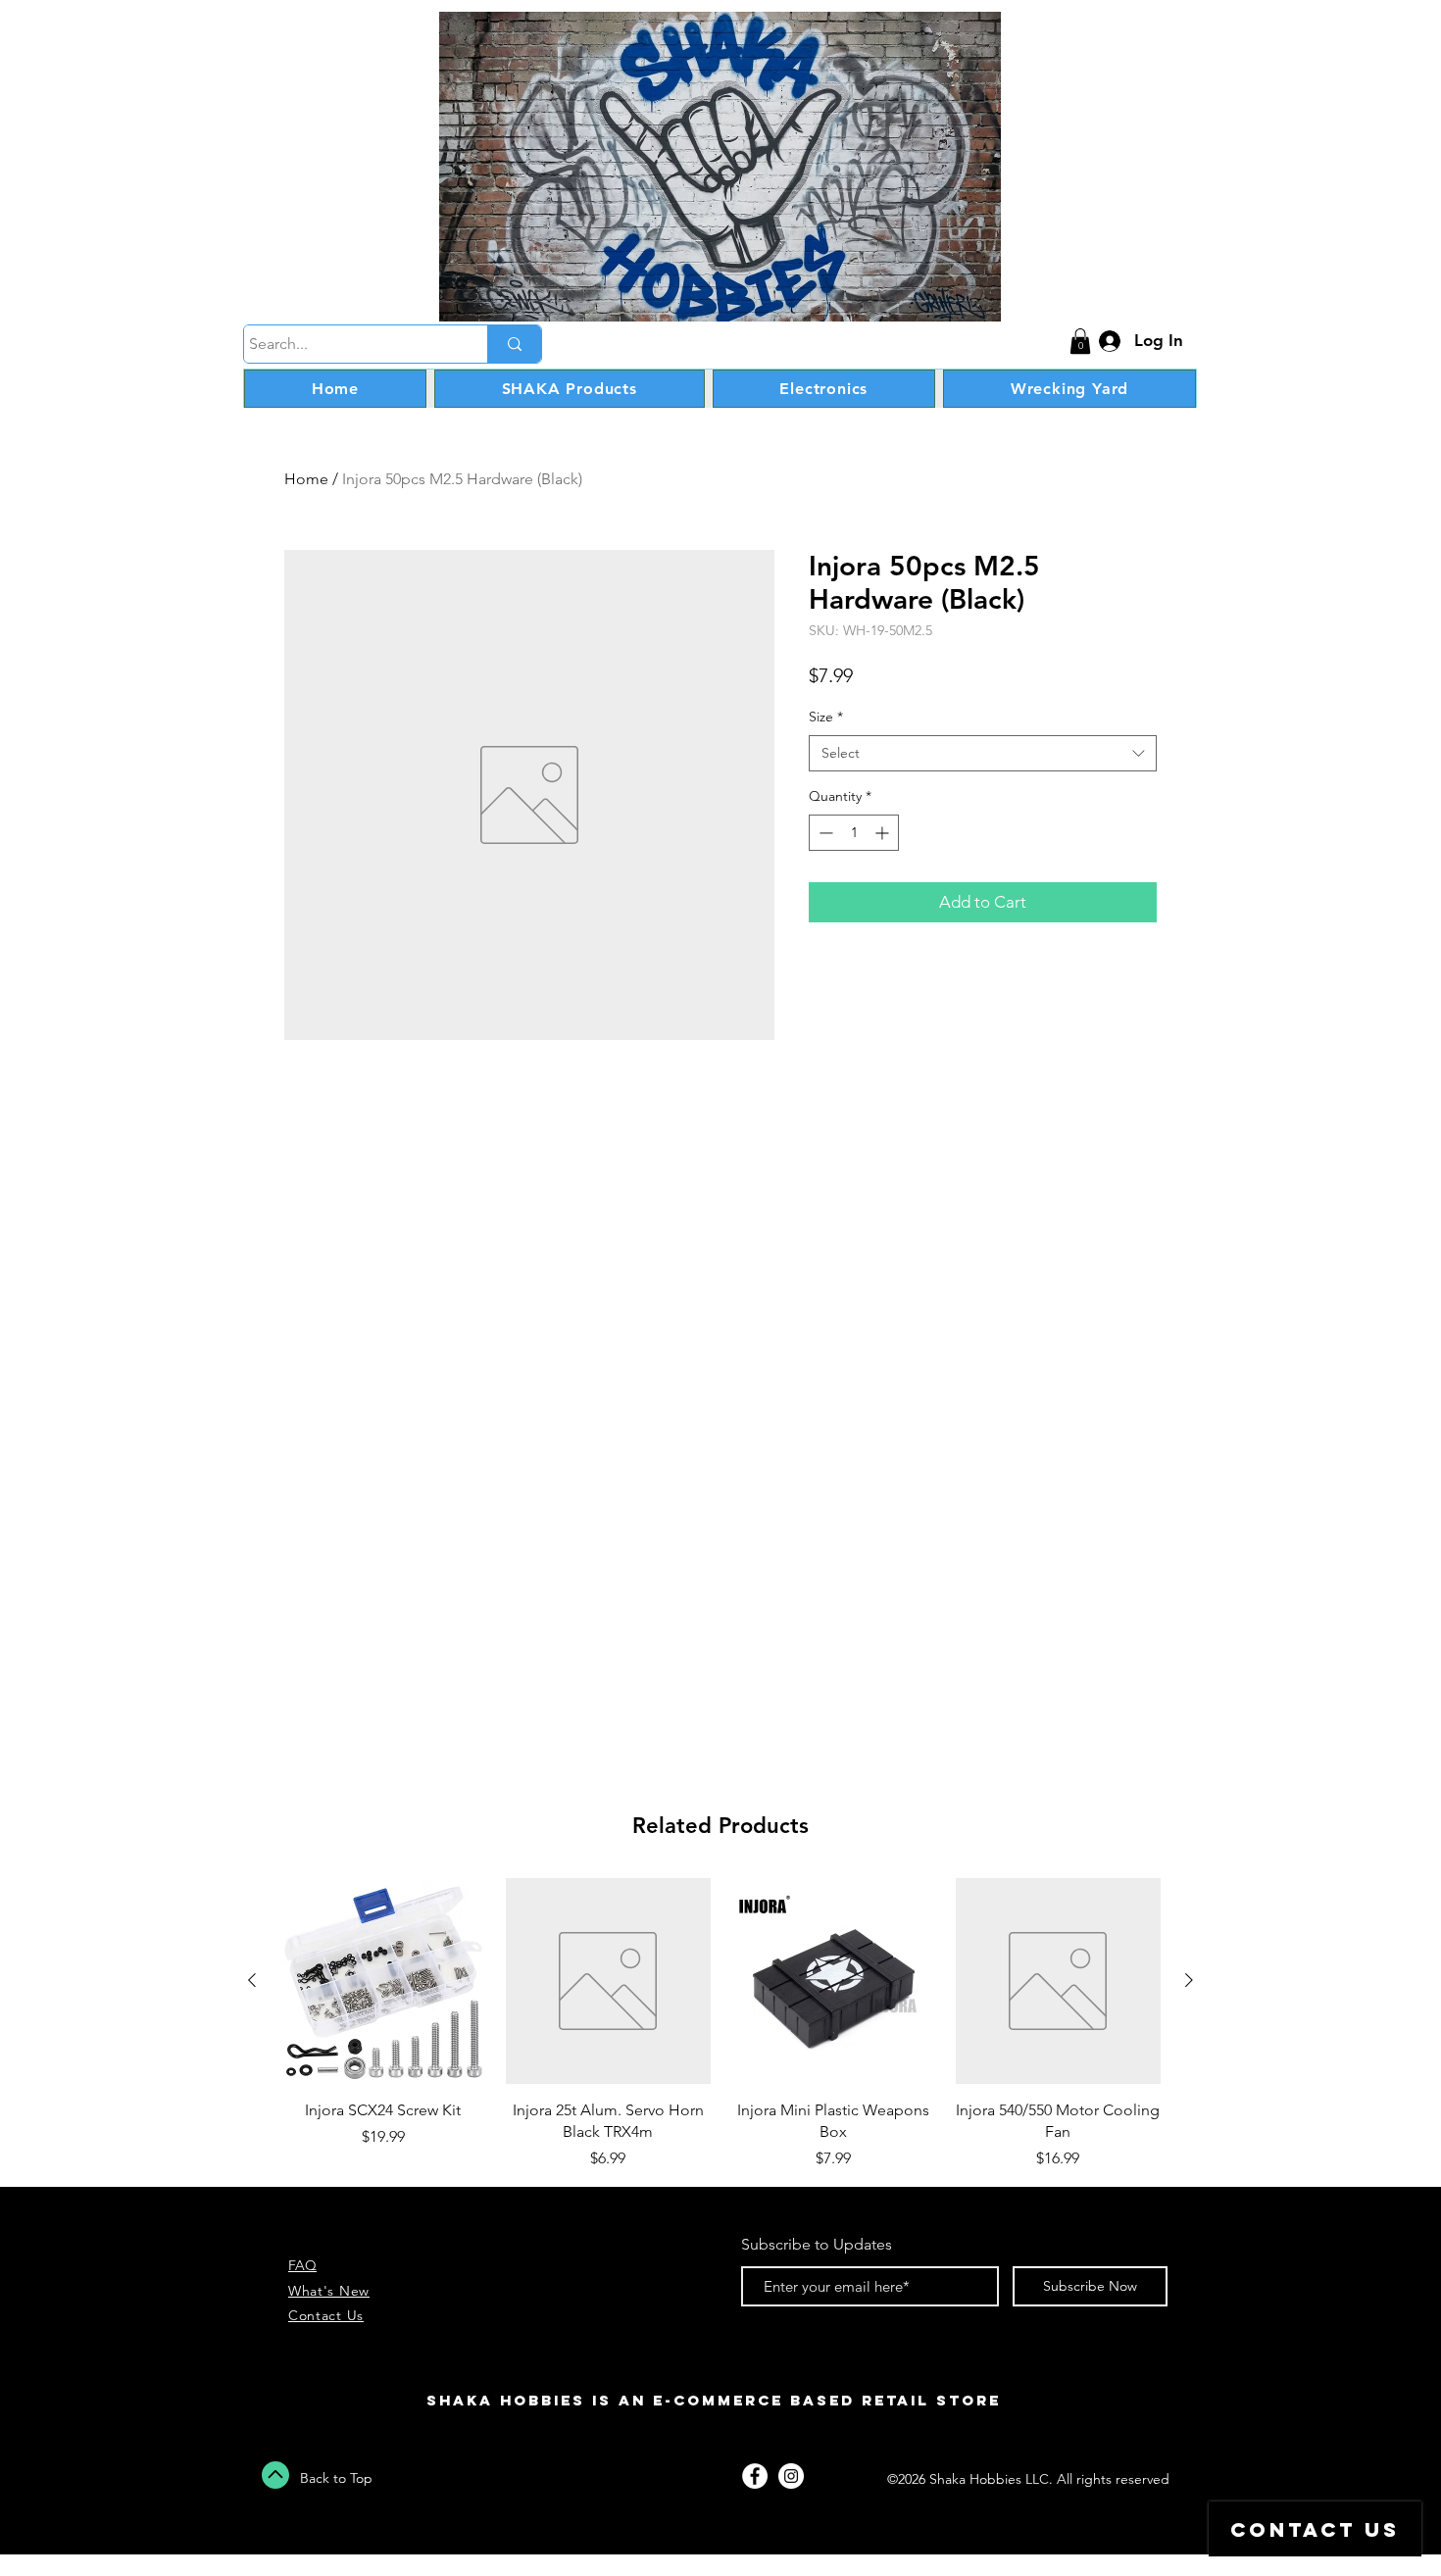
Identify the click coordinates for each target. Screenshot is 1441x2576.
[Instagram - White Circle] (791, 2476)
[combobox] (983, 754)
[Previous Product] (252, 1980)
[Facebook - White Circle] (755, 2476)
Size (826, 717)
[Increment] (884, 833)
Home (306, 479)
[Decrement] (824, 833)
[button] (1080, 341)
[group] (720, 2024)
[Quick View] (383, 1981)
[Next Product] (1189, 1980)
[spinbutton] (854, 833)
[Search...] (514, 344)
